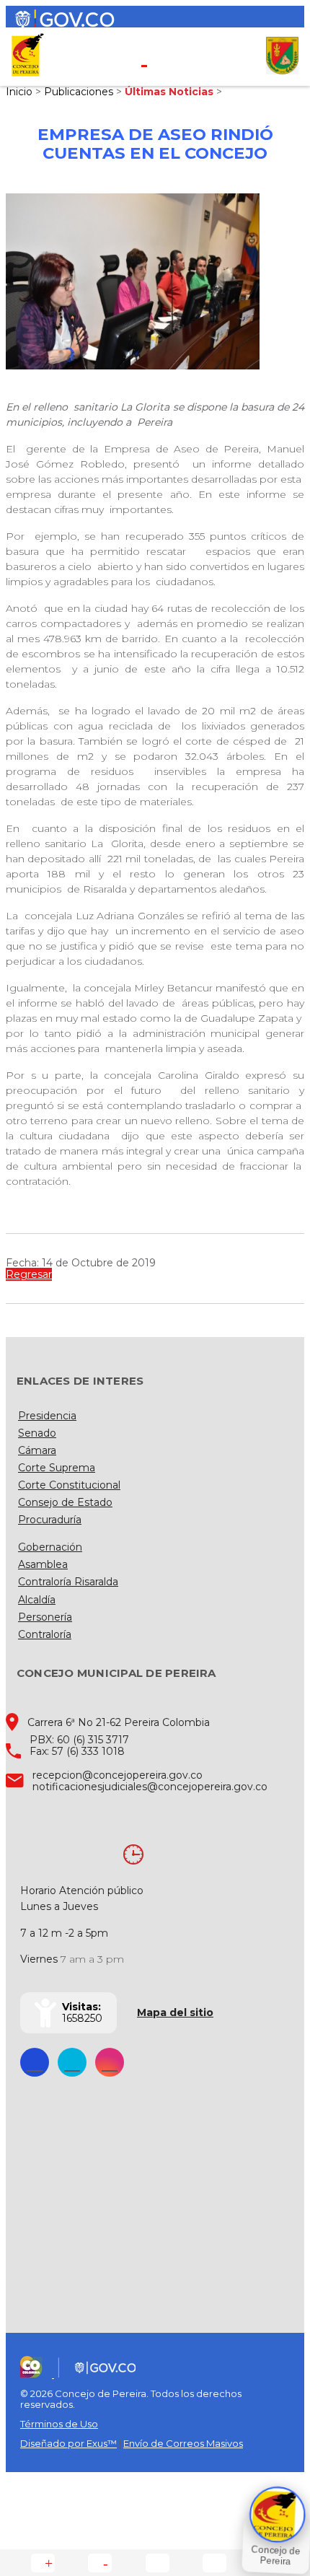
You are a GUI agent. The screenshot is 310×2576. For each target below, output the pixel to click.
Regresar (29, 1274)
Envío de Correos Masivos (183, 2443)
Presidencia (47, 1416)
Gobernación (50, 1547)
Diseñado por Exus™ (68, 2443)
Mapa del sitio (175, 2012)
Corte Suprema (57, 1468)
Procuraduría (50, 1520)
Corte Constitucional (69, 1485)
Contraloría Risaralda (68, 1582)
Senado (37, 1433)
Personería (45, 1617)
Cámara (37, 1450)
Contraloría (45, 1634)
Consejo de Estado (65, 1502)
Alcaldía (37, 1600)
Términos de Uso (59, 2424)
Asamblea (43, 1564)
